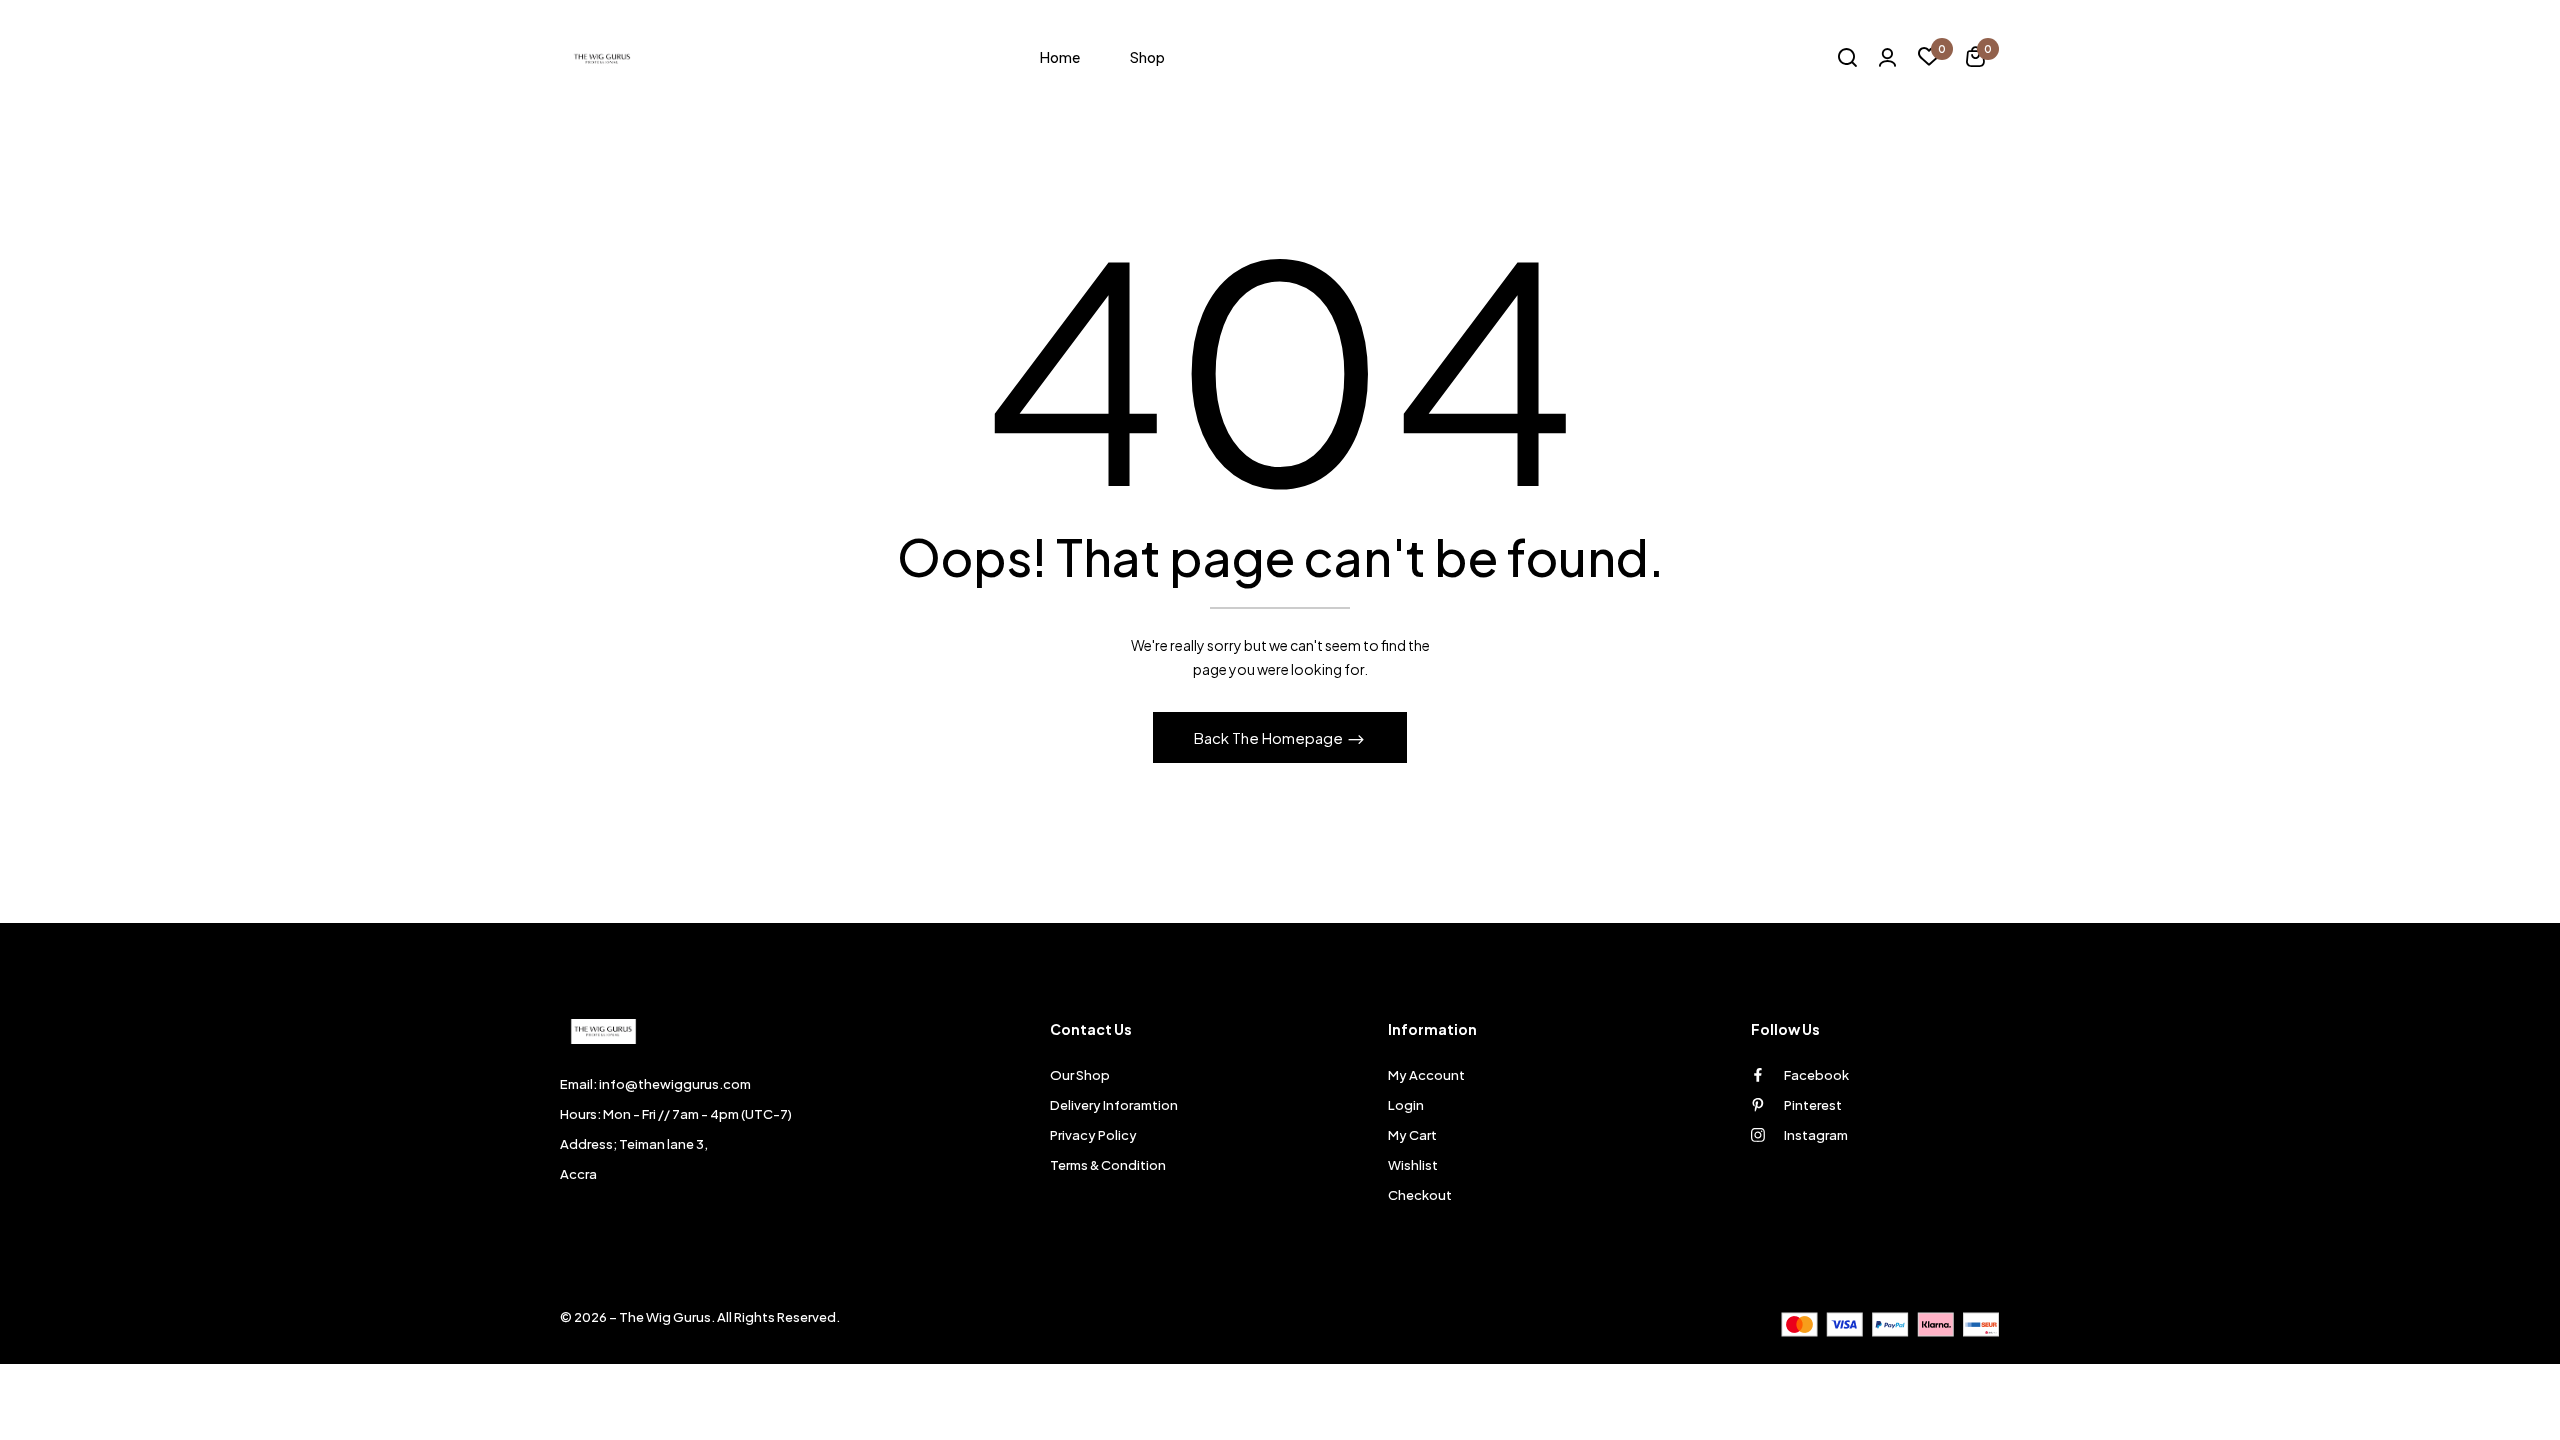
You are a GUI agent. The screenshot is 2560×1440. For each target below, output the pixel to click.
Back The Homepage (1270, 737)
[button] (1975, 59)
